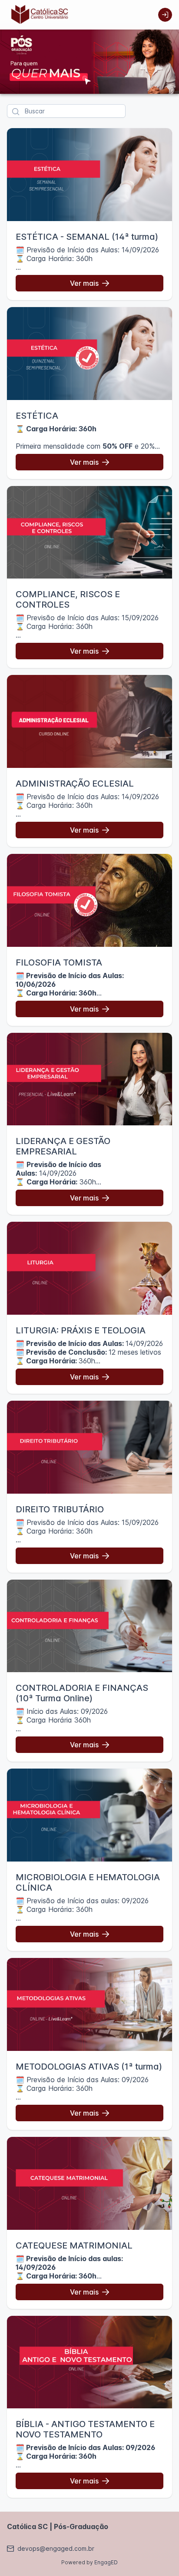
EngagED (106, 2562)
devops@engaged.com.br (56, 2548)
